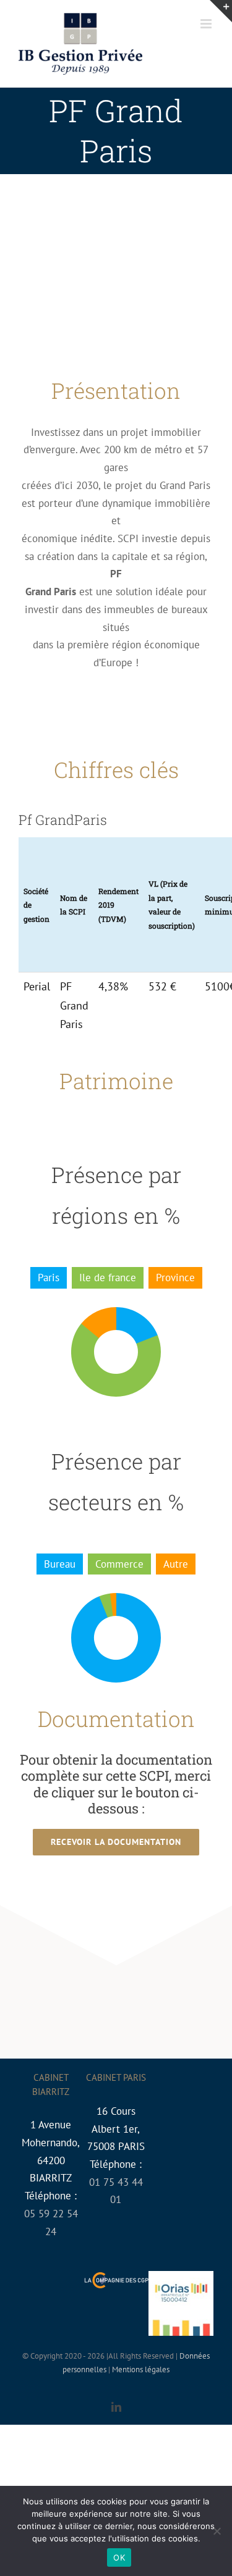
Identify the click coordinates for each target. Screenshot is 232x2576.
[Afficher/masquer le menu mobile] (207, 24)
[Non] (217, 2531)
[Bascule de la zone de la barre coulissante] (221, 11)
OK (119, 2557)
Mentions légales (141, 2369)
